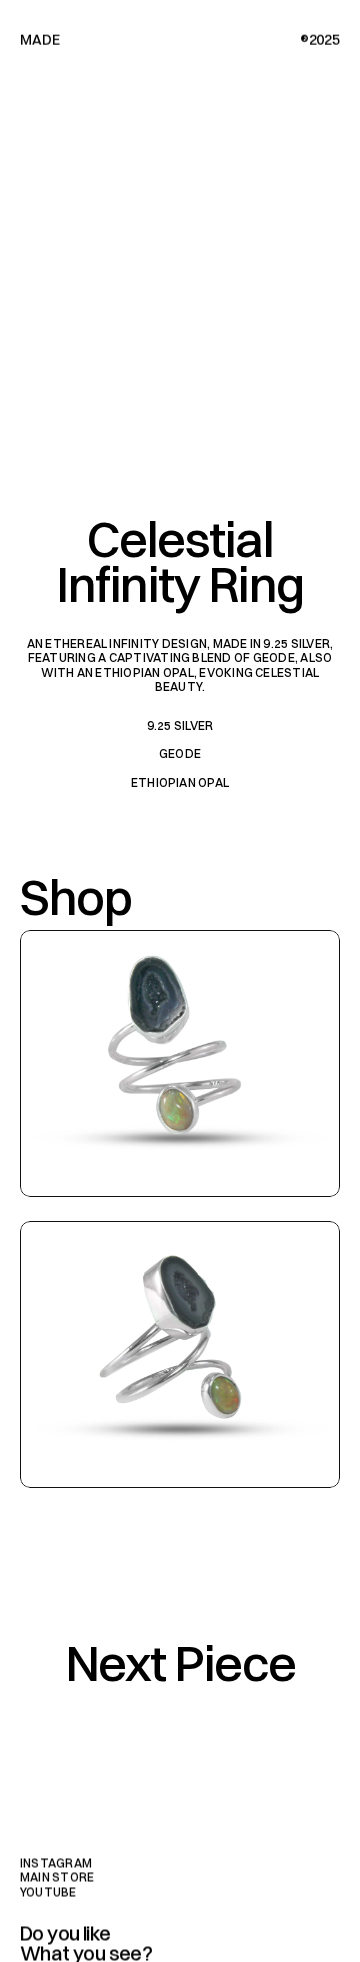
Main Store (57, 1877)
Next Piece (180, 1663)
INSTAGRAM (56, 1862)
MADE (39, 40)
